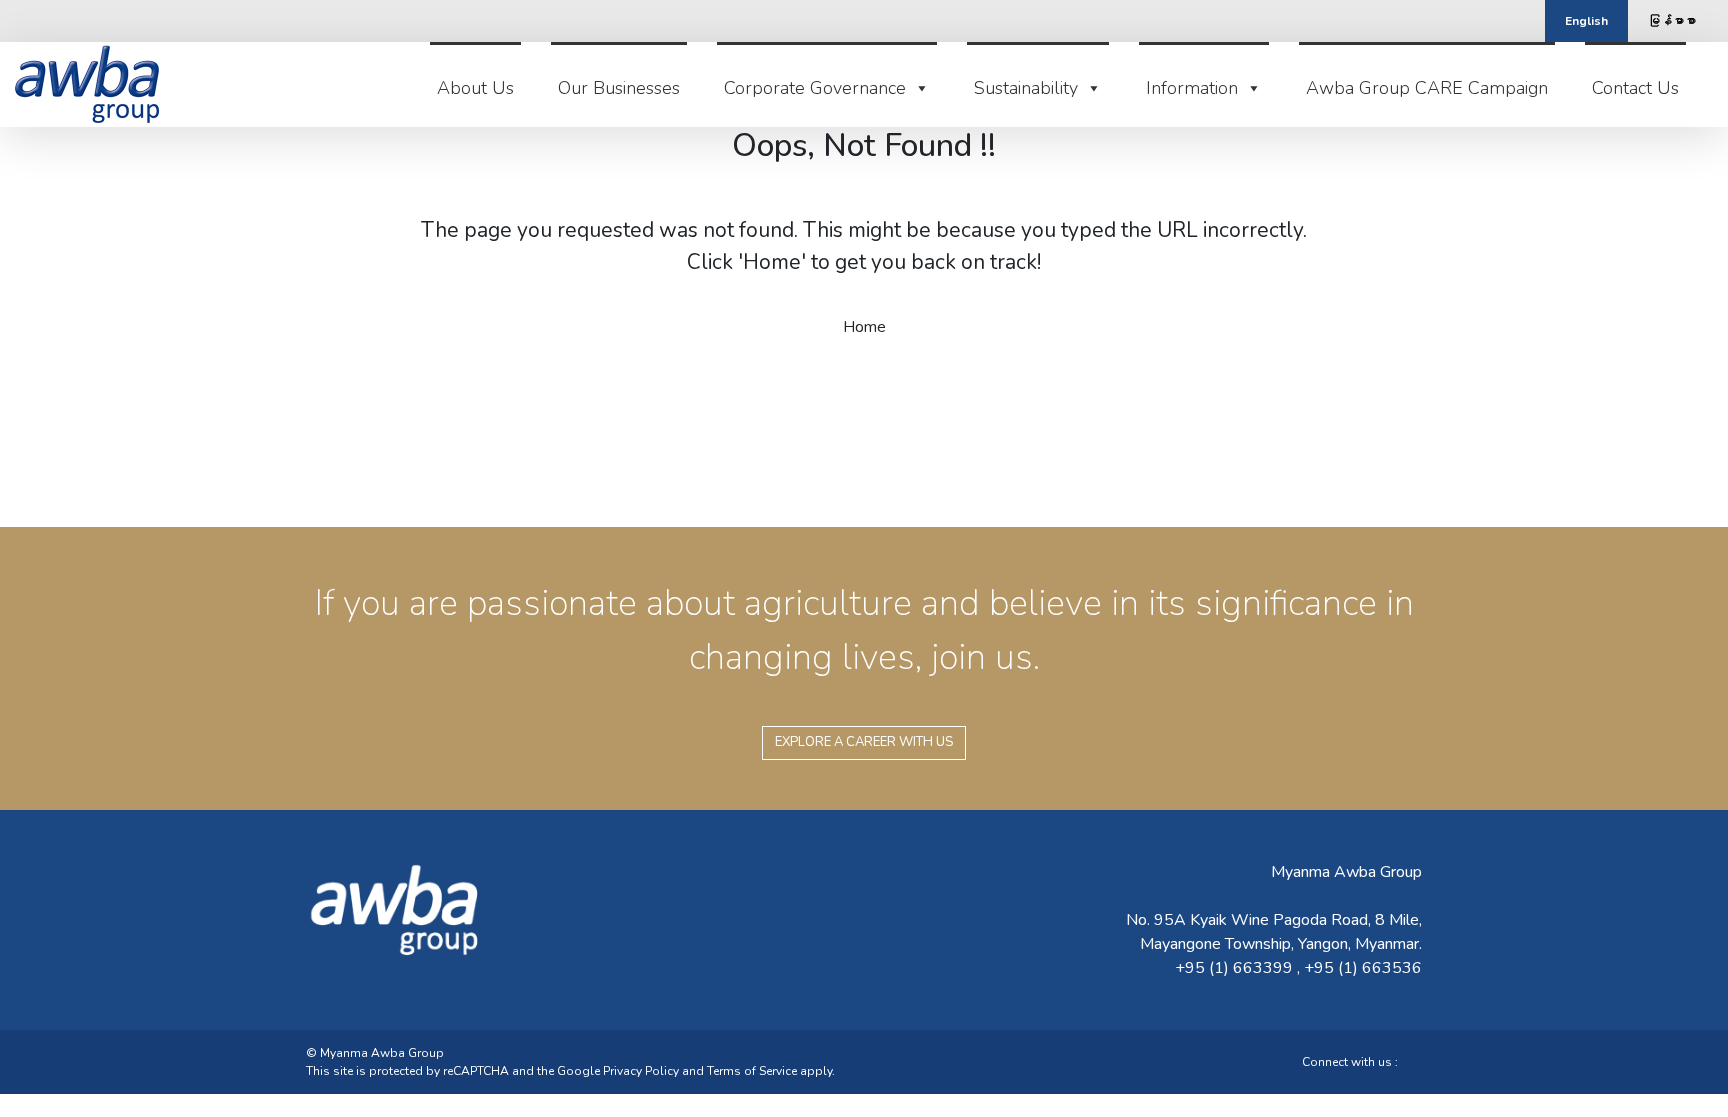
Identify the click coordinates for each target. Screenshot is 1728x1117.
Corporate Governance (815, 88)
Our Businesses (619, 88)
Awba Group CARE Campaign (1427, 88)
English (1586, 21)
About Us (475, 88)
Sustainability (1026, 88)
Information (1192, 88)
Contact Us (1635, 88)
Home (864, 327)
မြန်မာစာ (1672, 21)
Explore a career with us (864, 742)
